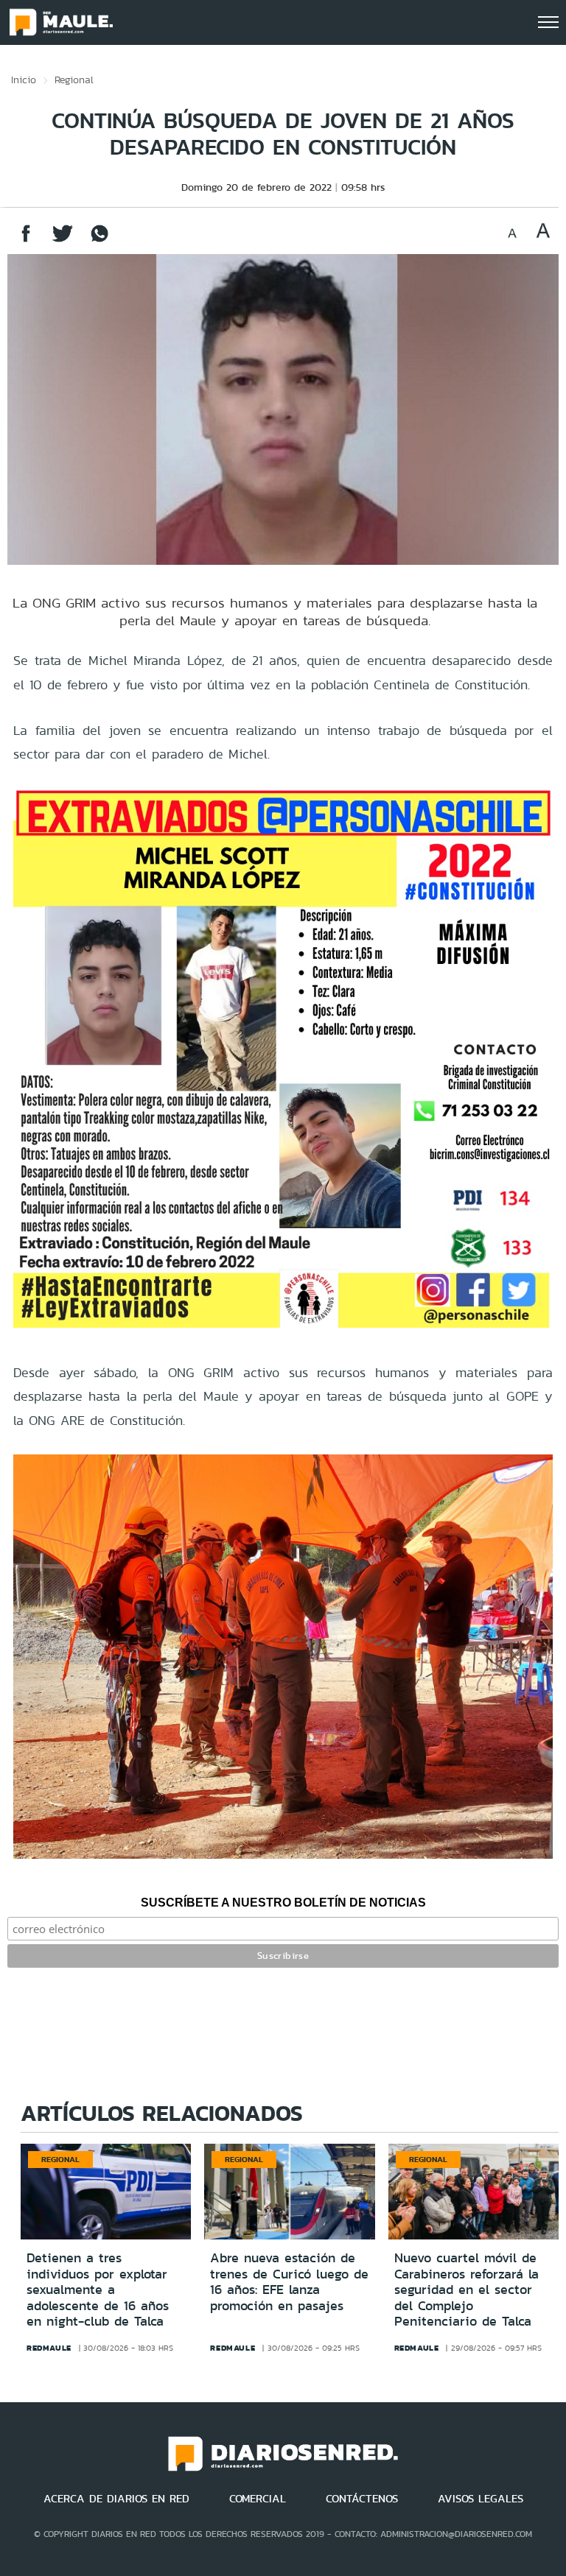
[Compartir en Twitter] (63, 240)
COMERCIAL (258, 2499)
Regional (74, 80)
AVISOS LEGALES (481, 2499)
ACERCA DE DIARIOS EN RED (116, 2499)
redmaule (49, 2348)
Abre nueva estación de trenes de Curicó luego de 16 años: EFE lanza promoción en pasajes (289, 2282)
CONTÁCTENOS (362, 2499)
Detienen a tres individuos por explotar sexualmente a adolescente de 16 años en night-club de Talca (98, 2290)
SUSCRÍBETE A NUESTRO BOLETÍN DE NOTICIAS (283, 1903)
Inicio (24, 80)
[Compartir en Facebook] (26, 240)
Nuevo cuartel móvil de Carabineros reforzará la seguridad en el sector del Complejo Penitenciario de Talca (467, 2290)
